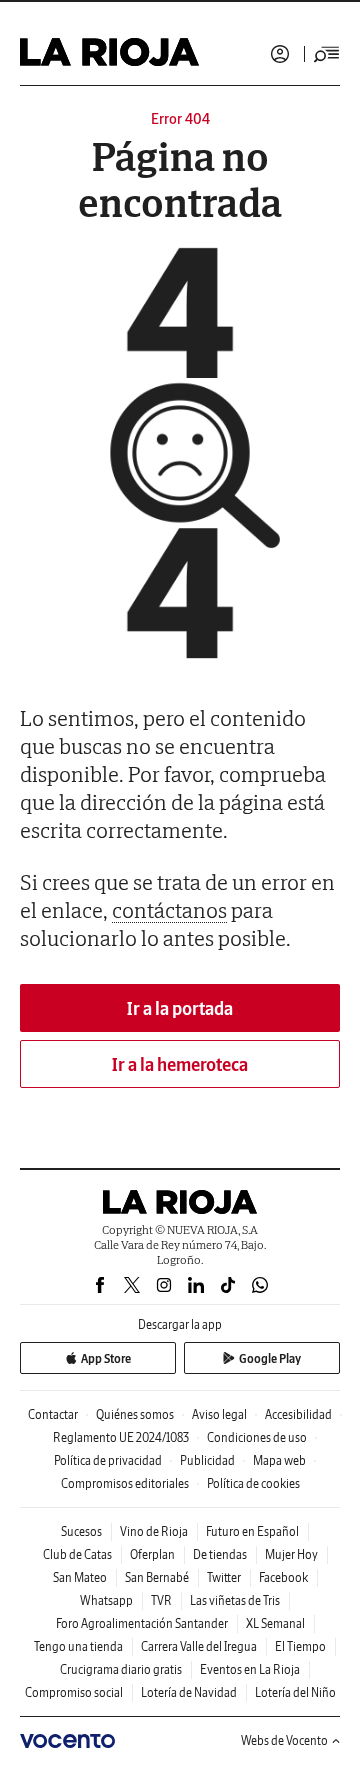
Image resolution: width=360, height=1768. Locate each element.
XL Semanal (275, 1623)
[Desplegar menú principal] (327, 54)
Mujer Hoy (291, 1554)
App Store (106, 1358)
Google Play (270, 1358)
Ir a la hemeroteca (180, 1064)
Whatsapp (106, 1600)
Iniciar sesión (280, 54)
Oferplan (152, 1554)
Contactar (53, 1414)
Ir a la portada (180, 1008)
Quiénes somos (135, 1414)
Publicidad (207, 1460)
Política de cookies (253, 1483)
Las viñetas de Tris (235, 1600)
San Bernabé (157, 1577)
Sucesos (81, 1531)
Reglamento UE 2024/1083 (121, 1437)
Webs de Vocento (284, 1740)
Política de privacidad (108, 1460)
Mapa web (279, 1460)
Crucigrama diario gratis (121, 1669)
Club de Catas (77, 1554)
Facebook (283, 1577)
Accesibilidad (298, 1414)
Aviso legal (219, 1414)
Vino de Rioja (154, 1531)
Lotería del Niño (295, 1692)
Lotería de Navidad (189, 1692)
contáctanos (169, 910)
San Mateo (80, 1577)
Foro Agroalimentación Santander (142, 1623)
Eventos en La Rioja (250, 1669)
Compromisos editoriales (125, 1483)
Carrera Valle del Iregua (199, 1646)
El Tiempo (300, 1646)
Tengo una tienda (78, 1646)
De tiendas (220, 1554)
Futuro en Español (252, 1531)
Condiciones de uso (257, 1437)
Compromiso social (74, 1692)
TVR (161, 1600)
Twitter (224, 1577)
